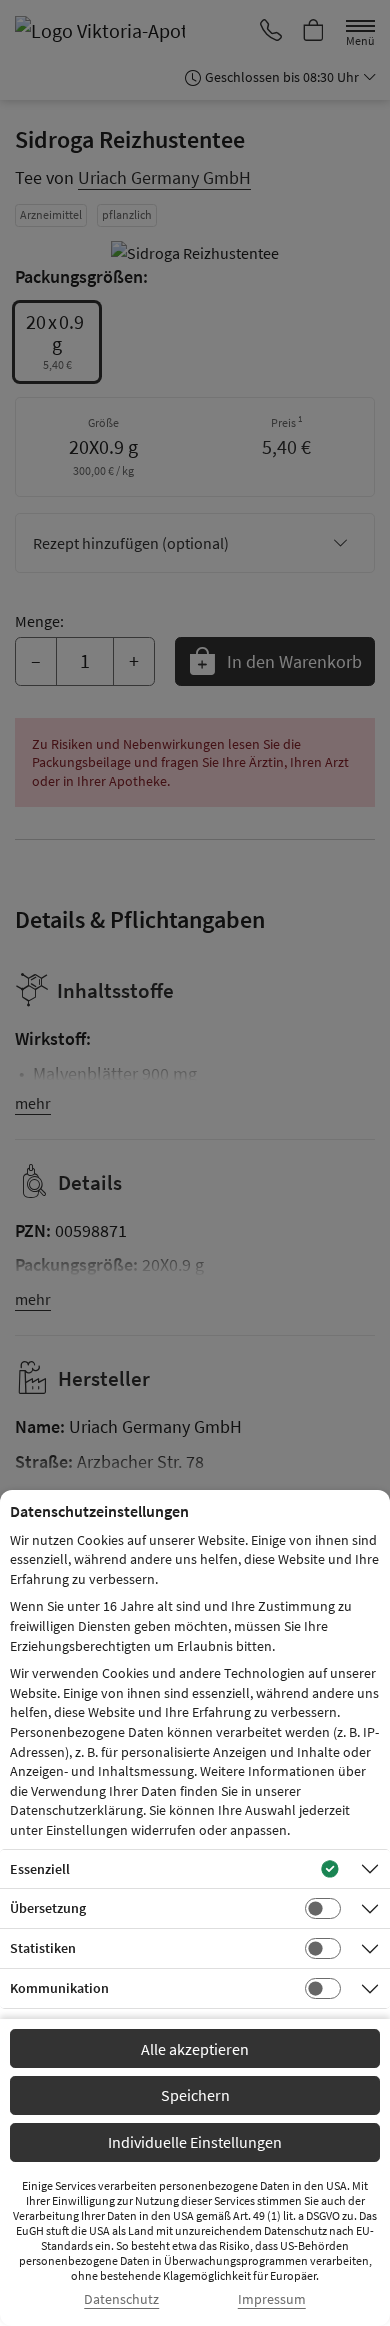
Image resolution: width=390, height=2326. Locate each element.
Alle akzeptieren (195, 2049)
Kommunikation (59, 1988)
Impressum (272, 2299)
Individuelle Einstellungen (195, 2142)
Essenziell (40, 1869)
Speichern (195, 2095)
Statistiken (43, 1948)
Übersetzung (48, 1908)
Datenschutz (121, 2299)
